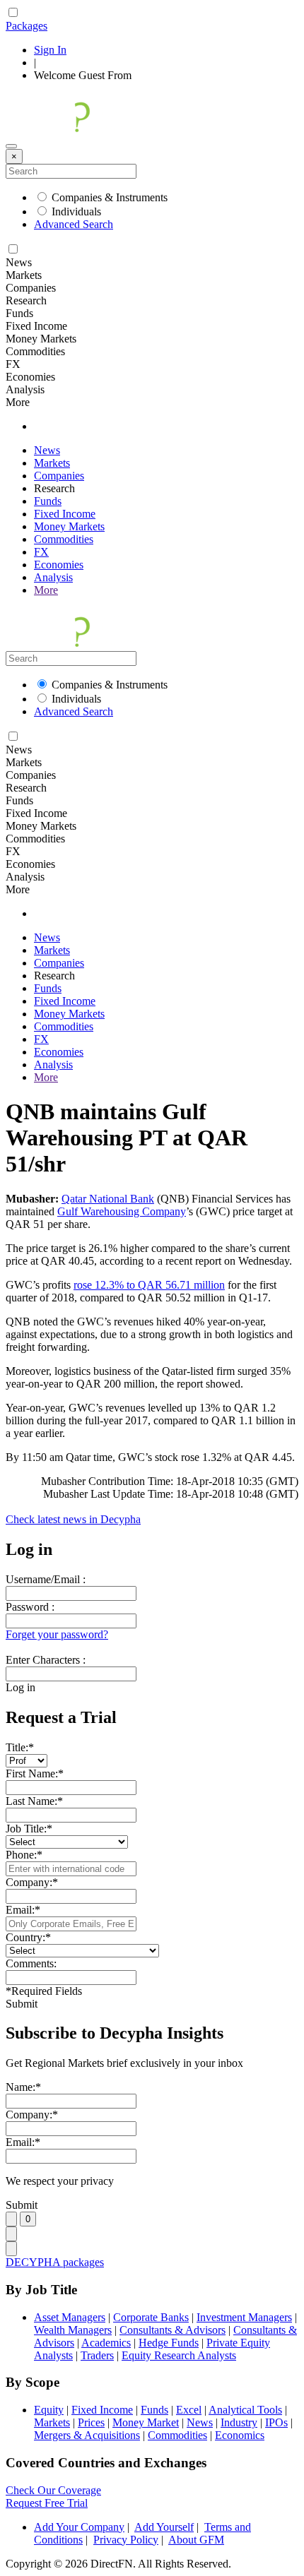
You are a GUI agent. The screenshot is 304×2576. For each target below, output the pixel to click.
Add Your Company (79, 2527)
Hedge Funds (169, 2343)
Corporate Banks (151, 2317)
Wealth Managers (73, 2330)
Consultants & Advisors (173, 2330)
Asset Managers (70, 2317)
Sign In (50, 50)
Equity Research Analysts (179, 2355)
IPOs (276, 2422)
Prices (91, 2422)
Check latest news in (73, 1519)
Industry (239, 2422)
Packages (27, 26)
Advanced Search (74, 224)
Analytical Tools (245, 2410)
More (46, 590)
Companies (59, 476)
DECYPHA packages (55, 2262)
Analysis (53, 577)
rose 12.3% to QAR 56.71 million (149, 1285)
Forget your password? (57, 1634)
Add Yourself (164, 2527)
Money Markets (69, 526)
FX (41, 552)
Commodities (64, 539)
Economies (59, 565)
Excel (189, 2410)
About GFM (196, 2540)
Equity (49, 2410)
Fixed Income (65, 514)
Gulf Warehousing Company (122, 1211)
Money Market (146, 2422)
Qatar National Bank (108, 1199)
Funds (48, 501)
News (47, 450)
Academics (106, 2343)
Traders (97, 2355)
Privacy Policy (126, 2540)
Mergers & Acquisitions (87, 2435)
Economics (240, 2435)
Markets (52, 463)
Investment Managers (244, 2317)
